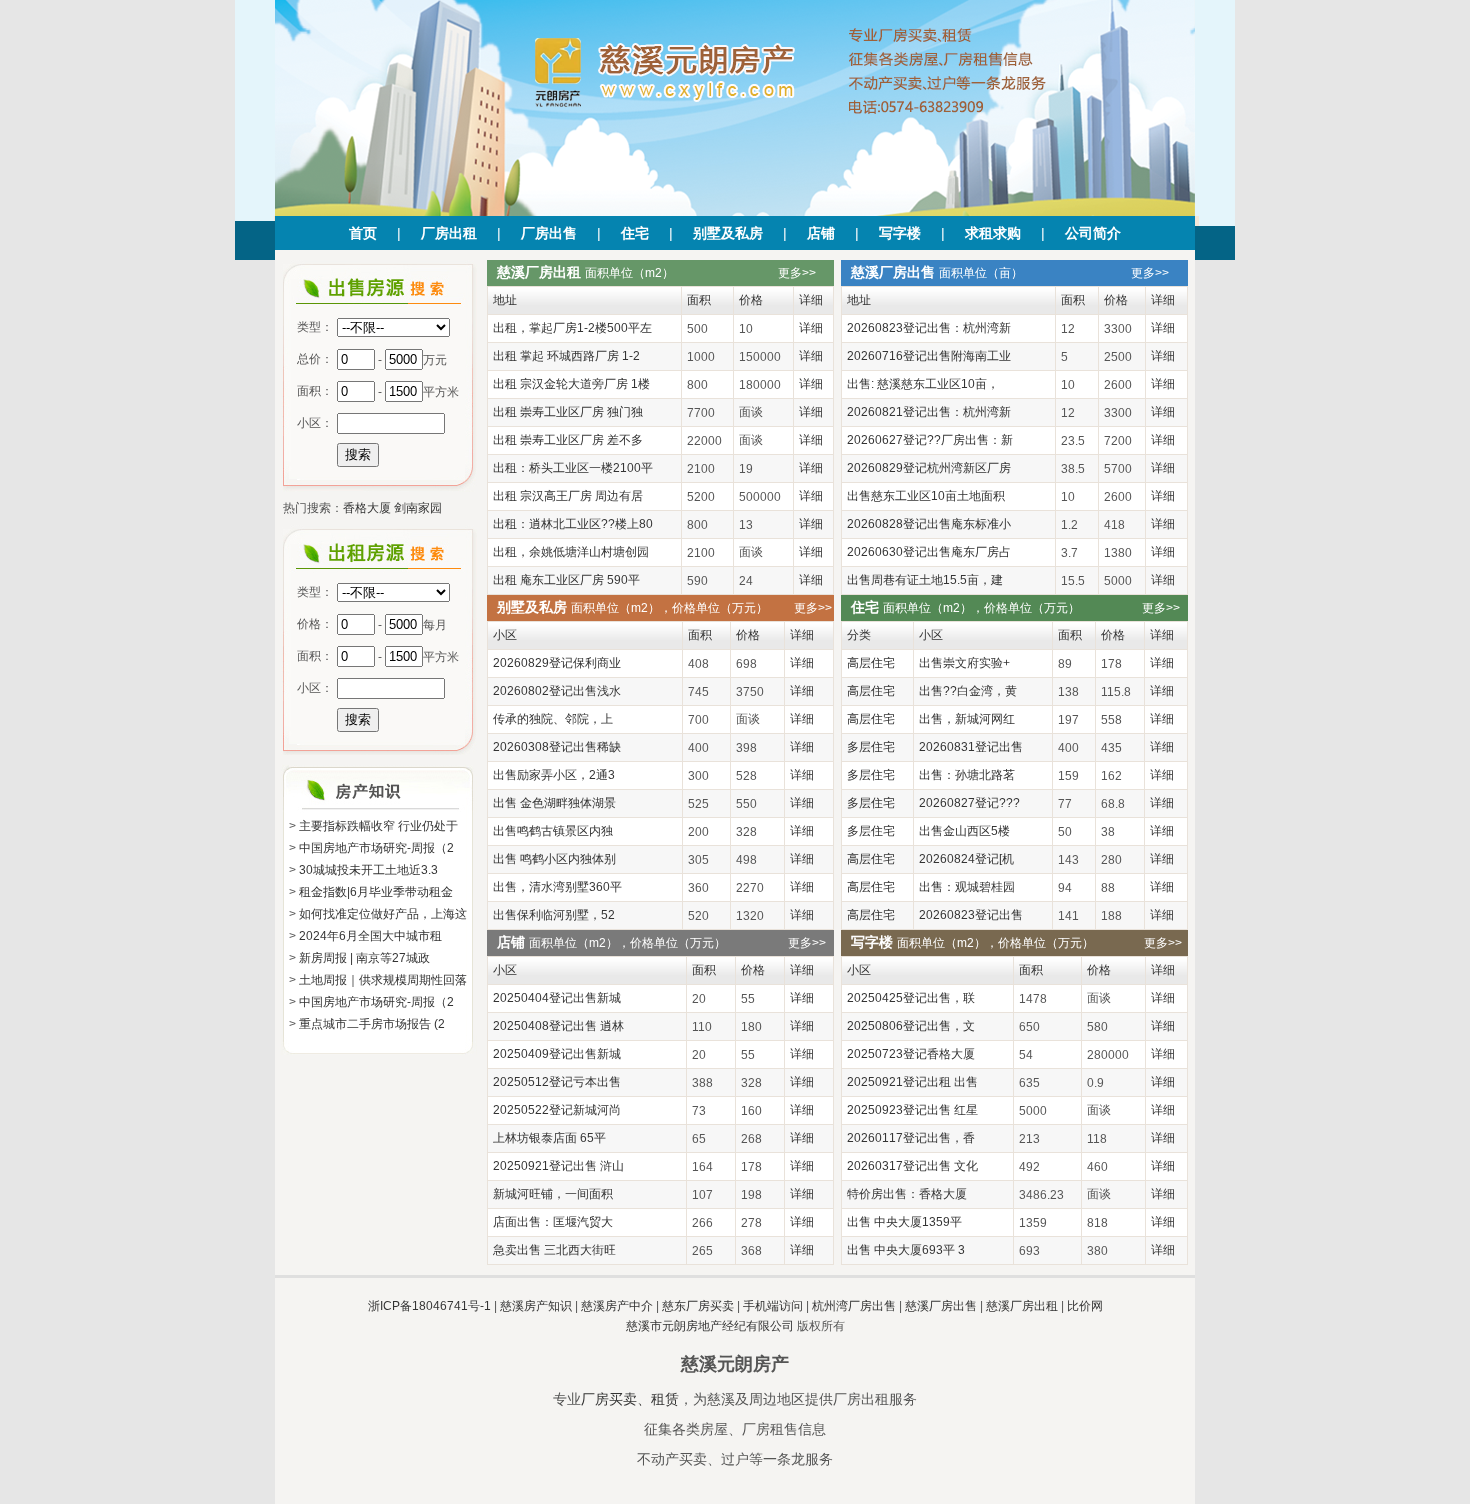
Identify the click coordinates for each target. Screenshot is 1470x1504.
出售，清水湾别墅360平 (557, 887)
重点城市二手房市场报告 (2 (372, 1024)
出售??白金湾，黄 (968, 691)
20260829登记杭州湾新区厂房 (929, 468)
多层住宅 (871, 747)
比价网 (1085, 1306)
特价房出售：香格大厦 (907, 1194)
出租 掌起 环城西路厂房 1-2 (566, 356)
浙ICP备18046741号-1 (429, 1306)
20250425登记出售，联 (911, 998)
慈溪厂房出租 (1022, 1306)
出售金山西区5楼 (964, 831)
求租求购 (993, 233)
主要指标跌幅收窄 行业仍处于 (378, 826)
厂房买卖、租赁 (630, 1399)
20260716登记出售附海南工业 (929, 356)
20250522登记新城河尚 (557, 1110)
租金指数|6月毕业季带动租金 (376, 892)
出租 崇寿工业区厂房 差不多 (568, 440)
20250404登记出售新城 (557, 998)
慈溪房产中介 (617, 1306)
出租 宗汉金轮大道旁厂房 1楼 (571, 384)
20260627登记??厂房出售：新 (930, 440)
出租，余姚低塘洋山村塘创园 (571, 552)
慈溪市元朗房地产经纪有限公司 (710, 1326)
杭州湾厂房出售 (854, 1306)
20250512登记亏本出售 (557, 1082)
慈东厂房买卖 (698, 1306)
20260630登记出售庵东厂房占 (929, 552)
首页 (363, 233)
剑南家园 (418, 508)
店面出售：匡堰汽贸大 (553, 1222)
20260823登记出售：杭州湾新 (929, 328)
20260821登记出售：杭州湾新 (929, 412)
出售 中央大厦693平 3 (906, 1250)
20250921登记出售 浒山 (558, 1166)
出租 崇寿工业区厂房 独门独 (568, 412)
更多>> (797, 273)
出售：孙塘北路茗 (967, 775)
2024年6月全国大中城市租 (370, 936)
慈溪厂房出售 (941, 1306)
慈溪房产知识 (536, 1306)
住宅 (635, 233)
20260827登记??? (969, 803)
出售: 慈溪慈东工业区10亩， (923, 384)
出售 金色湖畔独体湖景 (554, 803)
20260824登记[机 (966, 859)
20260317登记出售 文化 (912, 1166)
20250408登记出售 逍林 (558, 1026)
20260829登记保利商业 (557, 663)
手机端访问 (773, 1306)
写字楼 (900, 233)
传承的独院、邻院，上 (553, 719)
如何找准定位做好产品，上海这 (383, 914)
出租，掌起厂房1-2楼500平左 (572, 328)
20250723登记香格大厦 (911, 1054)
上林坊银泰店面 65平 (549, 1138)
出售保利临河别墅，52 (554, 915)
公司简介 (1093, 233)
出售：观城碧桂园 (967, 887)
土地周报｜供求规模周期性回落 (383, 980)
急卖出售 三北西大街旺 (554, 1250)
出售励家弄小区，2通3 (554, 775)
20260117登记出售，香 (911, 1138)
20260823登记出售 (971, 915)
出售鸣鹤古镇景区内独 (553, 831)
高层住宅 (871, 663)
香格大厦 (367, 508)
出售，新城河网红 (967, 719)
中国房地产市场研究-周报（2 (376, 848)
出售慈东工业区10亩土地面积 (926, 496)
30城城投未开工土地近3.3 (368, 870)
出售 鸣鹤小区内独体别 (554, 859)
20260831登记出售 (971, 747)
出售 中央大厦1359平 (904, 1222)
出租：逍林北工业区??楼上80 (573, 524)
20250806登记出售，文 (911, 1026)
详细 (811, 328)
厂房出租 (449, 233)
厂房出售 (549, 233)
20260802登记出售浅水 (557, 691)
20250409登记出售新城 (557, 1054)
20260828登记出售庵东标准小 (929, 524)
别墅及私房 (728, 233)
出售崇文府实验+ (964, 663)
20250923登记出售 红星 (912, 1110)
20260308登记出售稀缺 (557, 747)
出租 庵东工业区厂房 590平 (566, 580)
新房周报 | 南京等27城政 (364, 958)
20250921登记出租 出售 (912, 1082)
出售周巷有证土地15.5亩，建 (925, 580)
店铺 (821, 233)
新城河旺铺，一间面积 (553, 1194)
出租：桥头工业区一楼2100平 (573, 468)
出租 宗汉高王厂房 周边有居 (568, 496)
